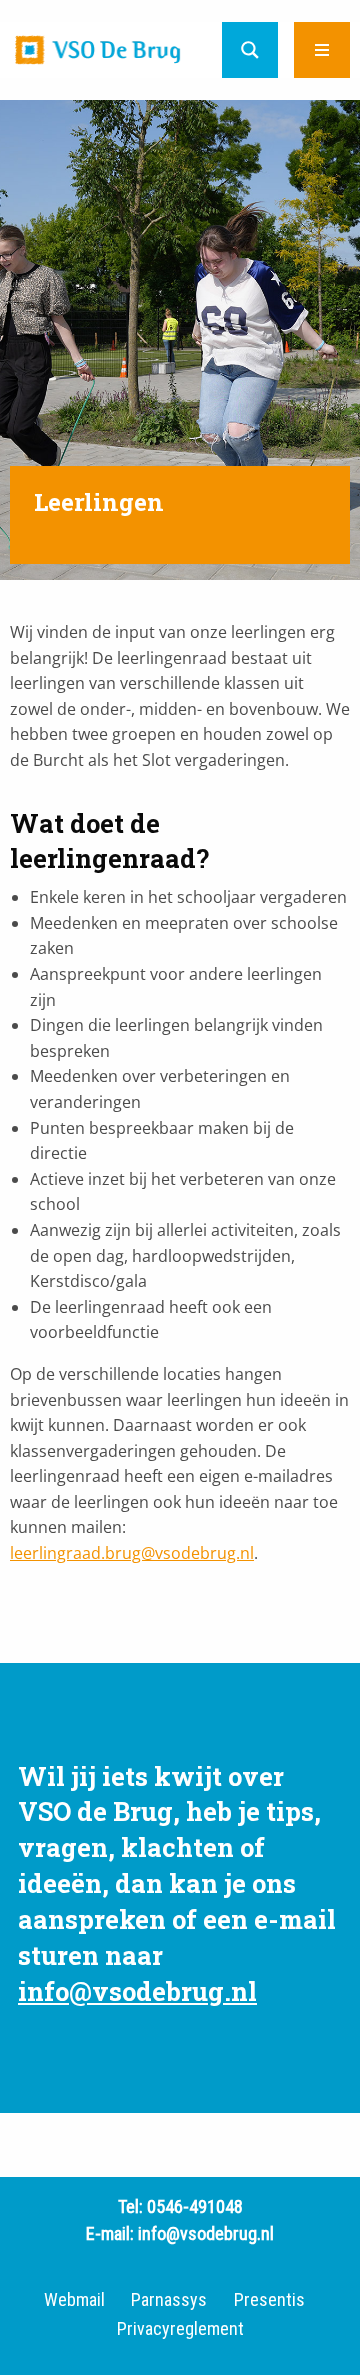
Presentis (269, 2300)
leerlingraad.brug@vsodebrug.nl (132, 1553)
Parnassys (169, 2300)
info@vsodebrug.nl (137, 1991)
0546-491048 (195, 2206)
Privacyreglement (180, 2329)
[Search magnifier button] (250, 50)
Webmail (74, 2300)
